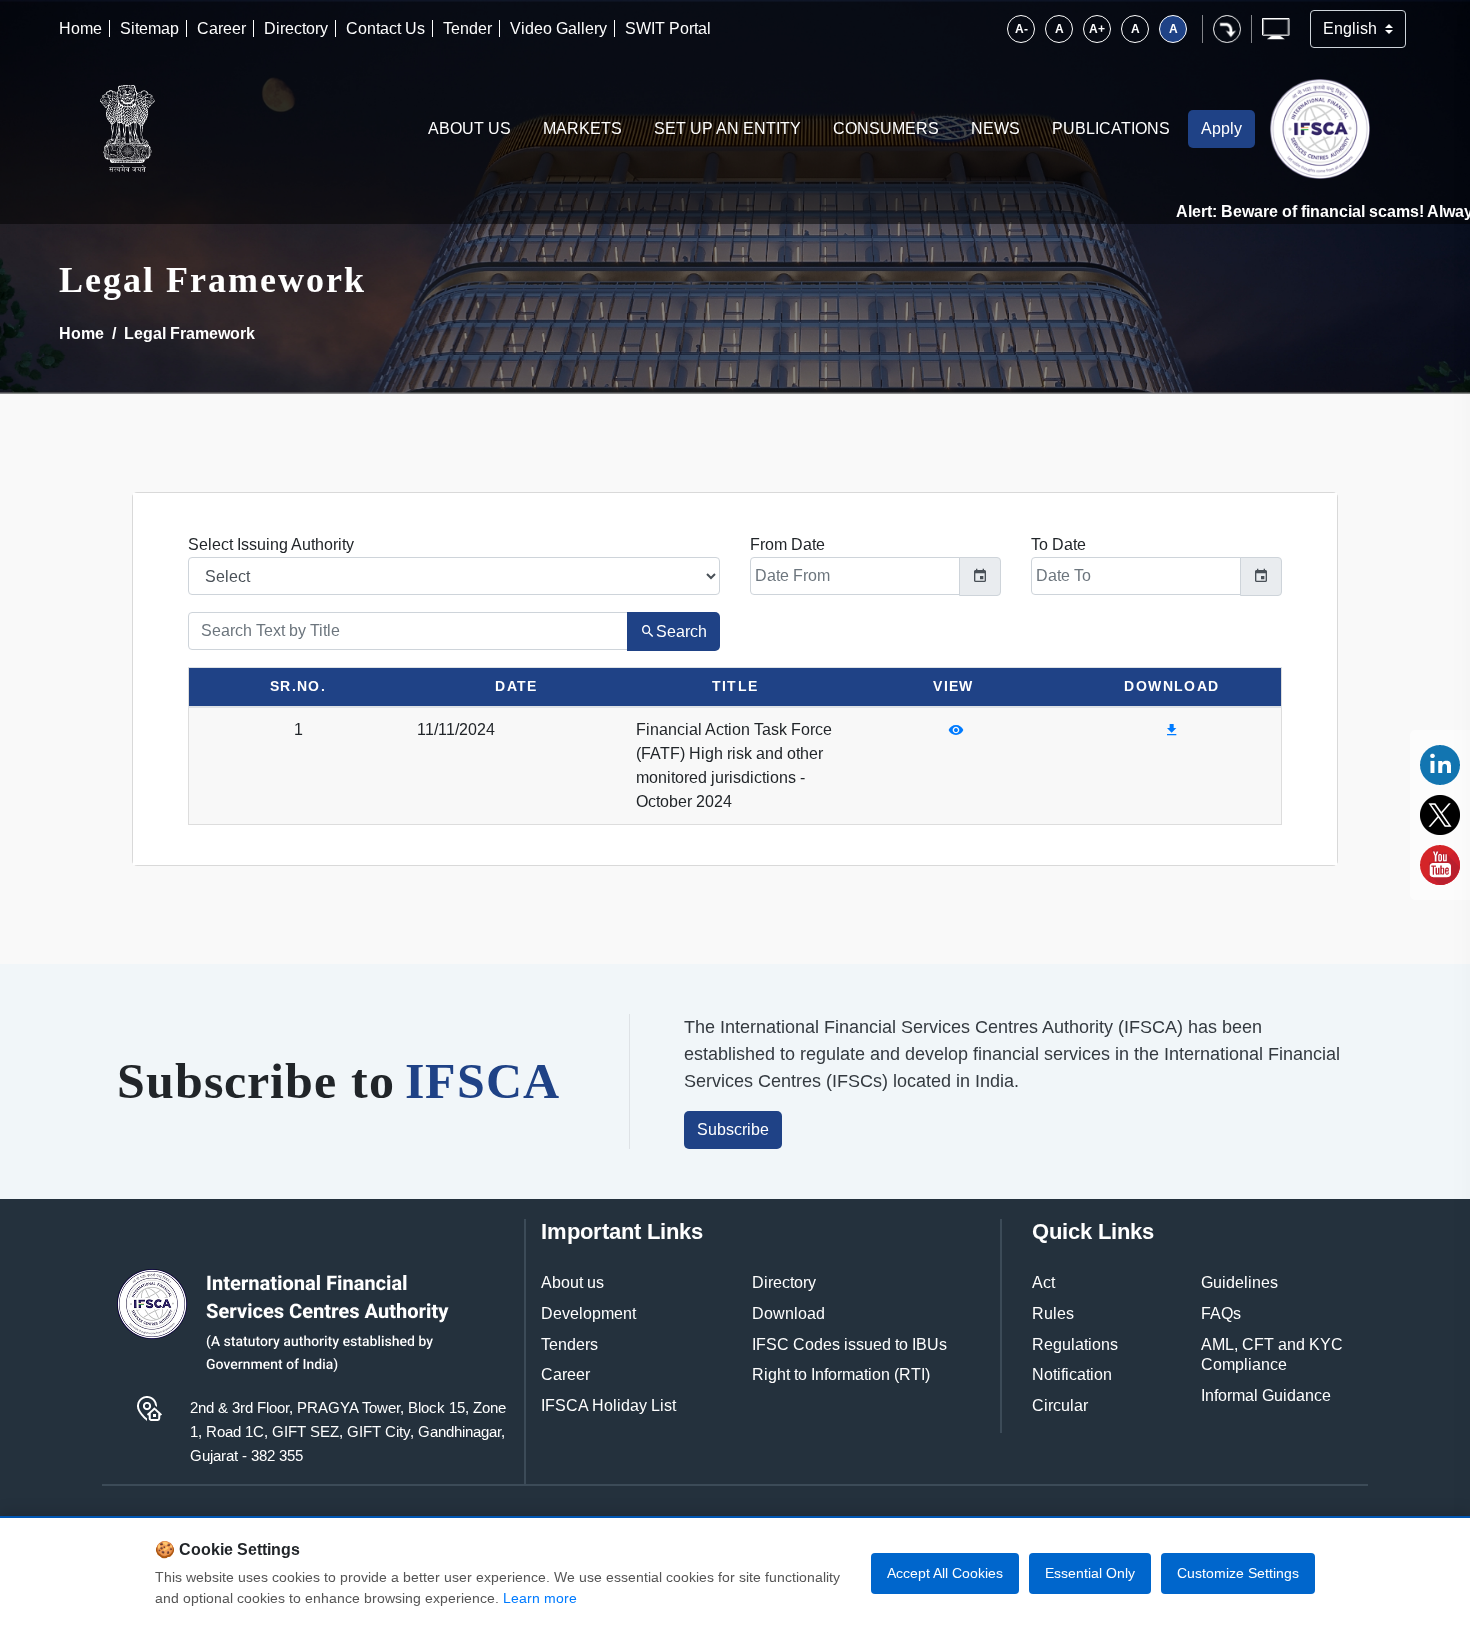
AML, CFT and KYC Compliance (1272, 1355)
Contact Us (385, 28)
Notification (1072, 1374)
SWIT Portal (668, 28)
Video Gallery (558, 28)
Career (221, 28)
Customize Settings (1238, 1573)
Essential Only (1090, 1573)
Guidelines (1239, 1282)
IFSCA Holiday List (608, 1405)
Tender (467, 28)
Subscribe (733, 1129)
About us (572, 1282)
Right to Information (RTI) (841, 1374)
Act (1043, 1282)
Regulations (1075, 1344)
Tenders (569, 1344)
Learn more (540, 1598)
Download (788, 1313)
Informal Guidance (1266, 1395)
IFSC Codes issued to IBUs (849, 1344)
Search (681, 631)
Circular (1060, 1405)
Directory (296, 28)
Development (588, 1313)
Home (80, 28)
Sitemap (149, 28)
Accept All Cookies (945, 1573)
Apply (1221, 128)
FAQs (1221, 1313)
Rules (1053, 1313)
